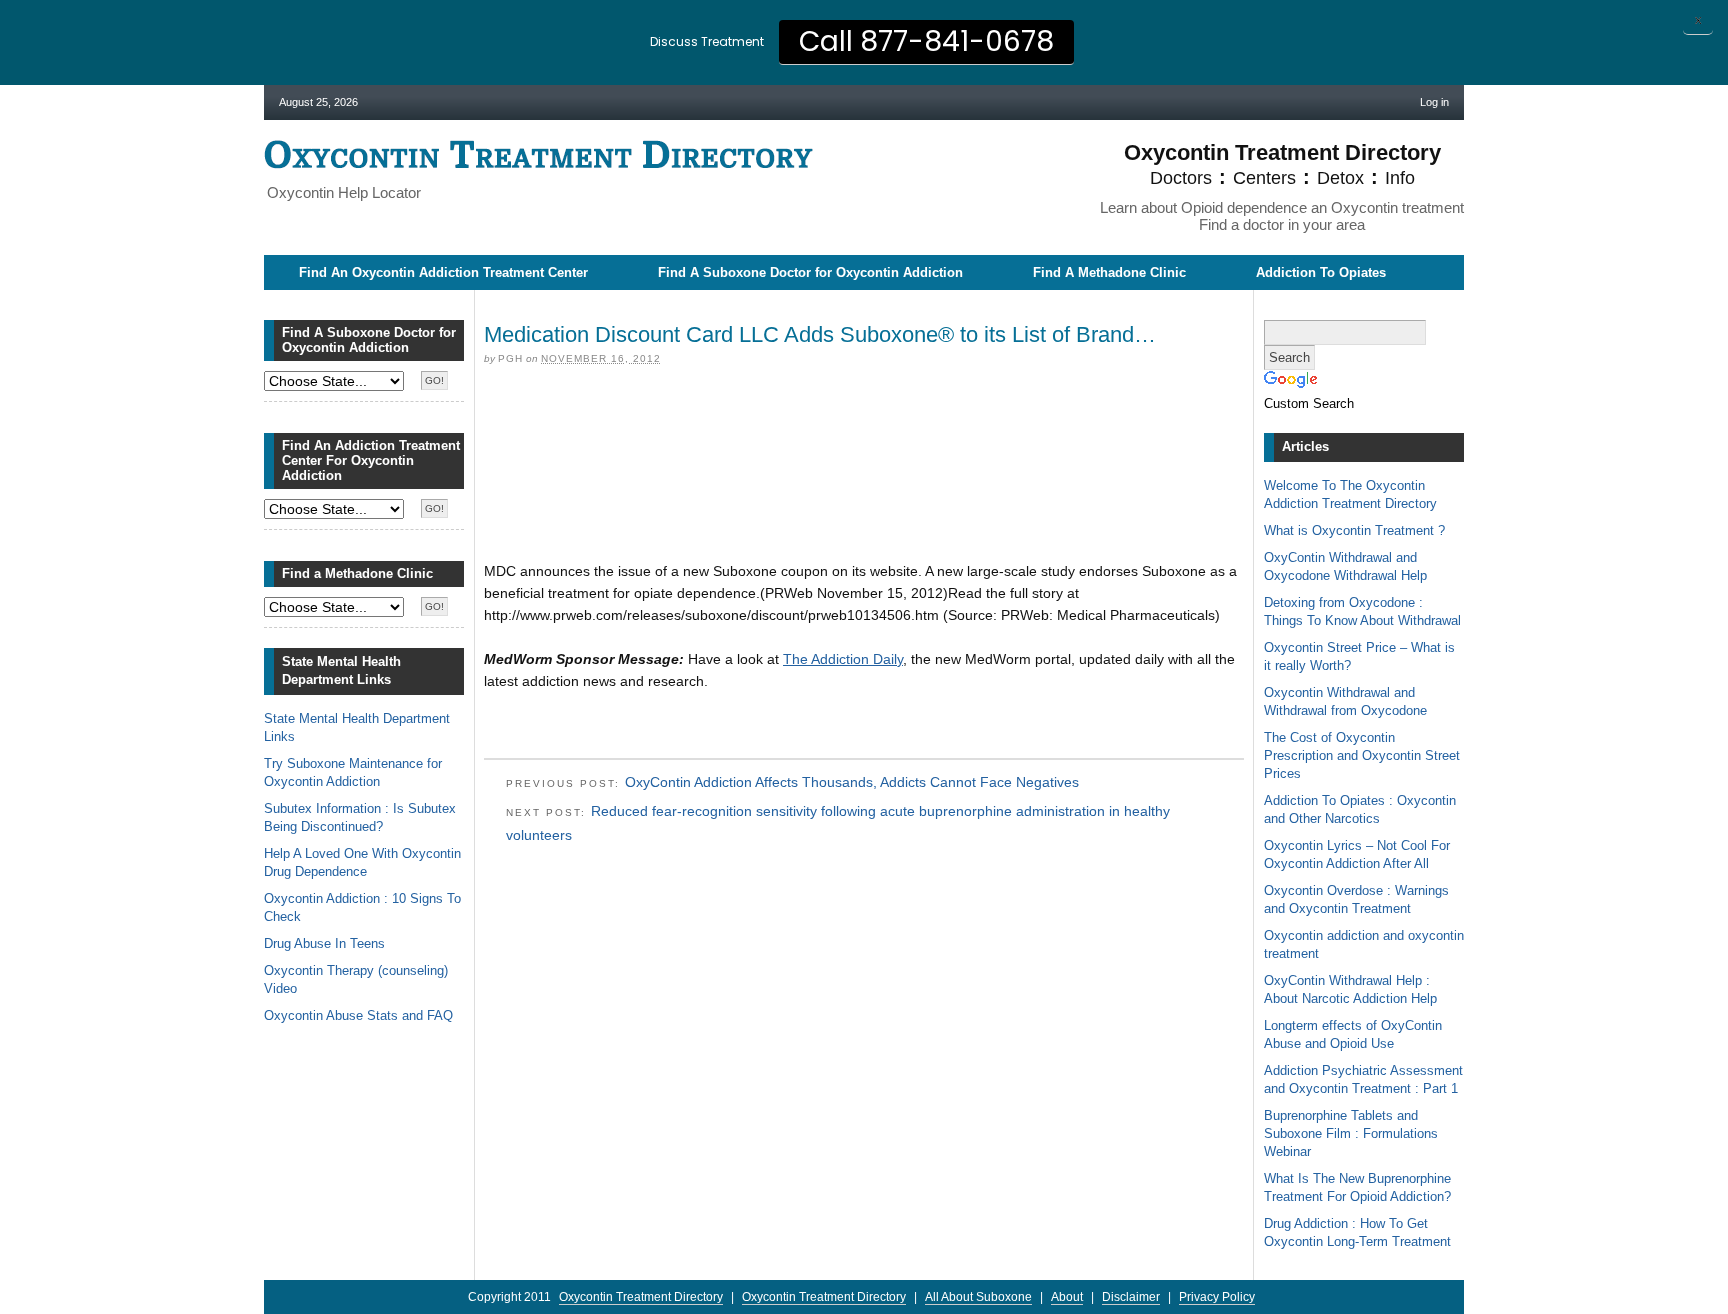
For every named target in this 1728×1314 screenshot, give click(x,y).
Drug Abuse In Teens (324, 943)
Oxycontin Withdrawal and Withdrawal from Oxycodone (1345, 701)
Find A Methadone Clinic (1109, 272)
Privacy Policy (1217, 1297)
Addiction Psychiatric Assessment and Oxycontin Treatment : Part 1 (1363, 1079)
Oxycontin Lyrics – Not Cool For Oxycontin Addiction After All (1357, 854)
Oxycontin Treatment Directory (538, 154)
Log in (1434, 102)
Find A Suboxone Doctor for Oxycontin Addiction (810, 272)
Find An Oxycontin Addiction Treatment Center (443, 272)
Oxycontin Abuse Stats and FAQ (358, 1015)
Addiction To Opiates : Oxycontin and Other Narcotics (1360, 809)
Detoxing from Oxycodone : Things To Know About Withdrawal (1362, 611)
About (1067, 1297)
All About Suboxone (978, 1297)
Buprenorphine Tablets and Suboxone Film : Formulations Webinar (1351, 1133)
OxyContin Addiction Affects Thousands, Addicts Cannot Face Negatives (852, 782)
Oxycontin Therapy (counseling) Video (356, 979)
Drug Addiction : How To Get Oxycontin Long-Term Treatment (1357, 1232)
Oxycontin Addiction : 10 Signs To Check (362, 907)
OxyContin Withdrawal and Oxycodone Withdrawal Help (1345, 566)
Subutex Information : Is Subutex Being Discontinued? (360, 817)
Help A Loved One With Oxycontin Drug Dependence (362, 862)
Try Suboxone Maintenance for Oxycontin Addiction (353, 772)
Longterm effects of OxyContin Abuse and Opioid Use (1353, 1034)
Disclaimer (1131, 1297)
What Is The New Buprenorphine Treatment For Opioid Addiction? (1357, 1187)
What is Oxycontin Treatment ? (1354, 530)
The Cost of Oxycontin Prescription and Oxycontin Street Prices (1362, 755)
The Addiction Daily (843, 659)
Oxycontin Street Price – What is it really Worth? (1359, 656)
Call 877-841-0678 (926, 41)
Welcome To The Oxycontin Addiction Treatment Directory (1350, 494)
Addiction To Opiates (1321, 272)
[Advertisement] (864, 413)
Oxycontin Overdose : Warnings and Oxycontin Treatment (1356, 899)
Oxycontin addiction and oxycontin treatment (1364, 944)
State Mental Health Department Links (357, 727)
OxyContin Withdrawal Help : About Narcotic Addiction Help (1350, 989)
